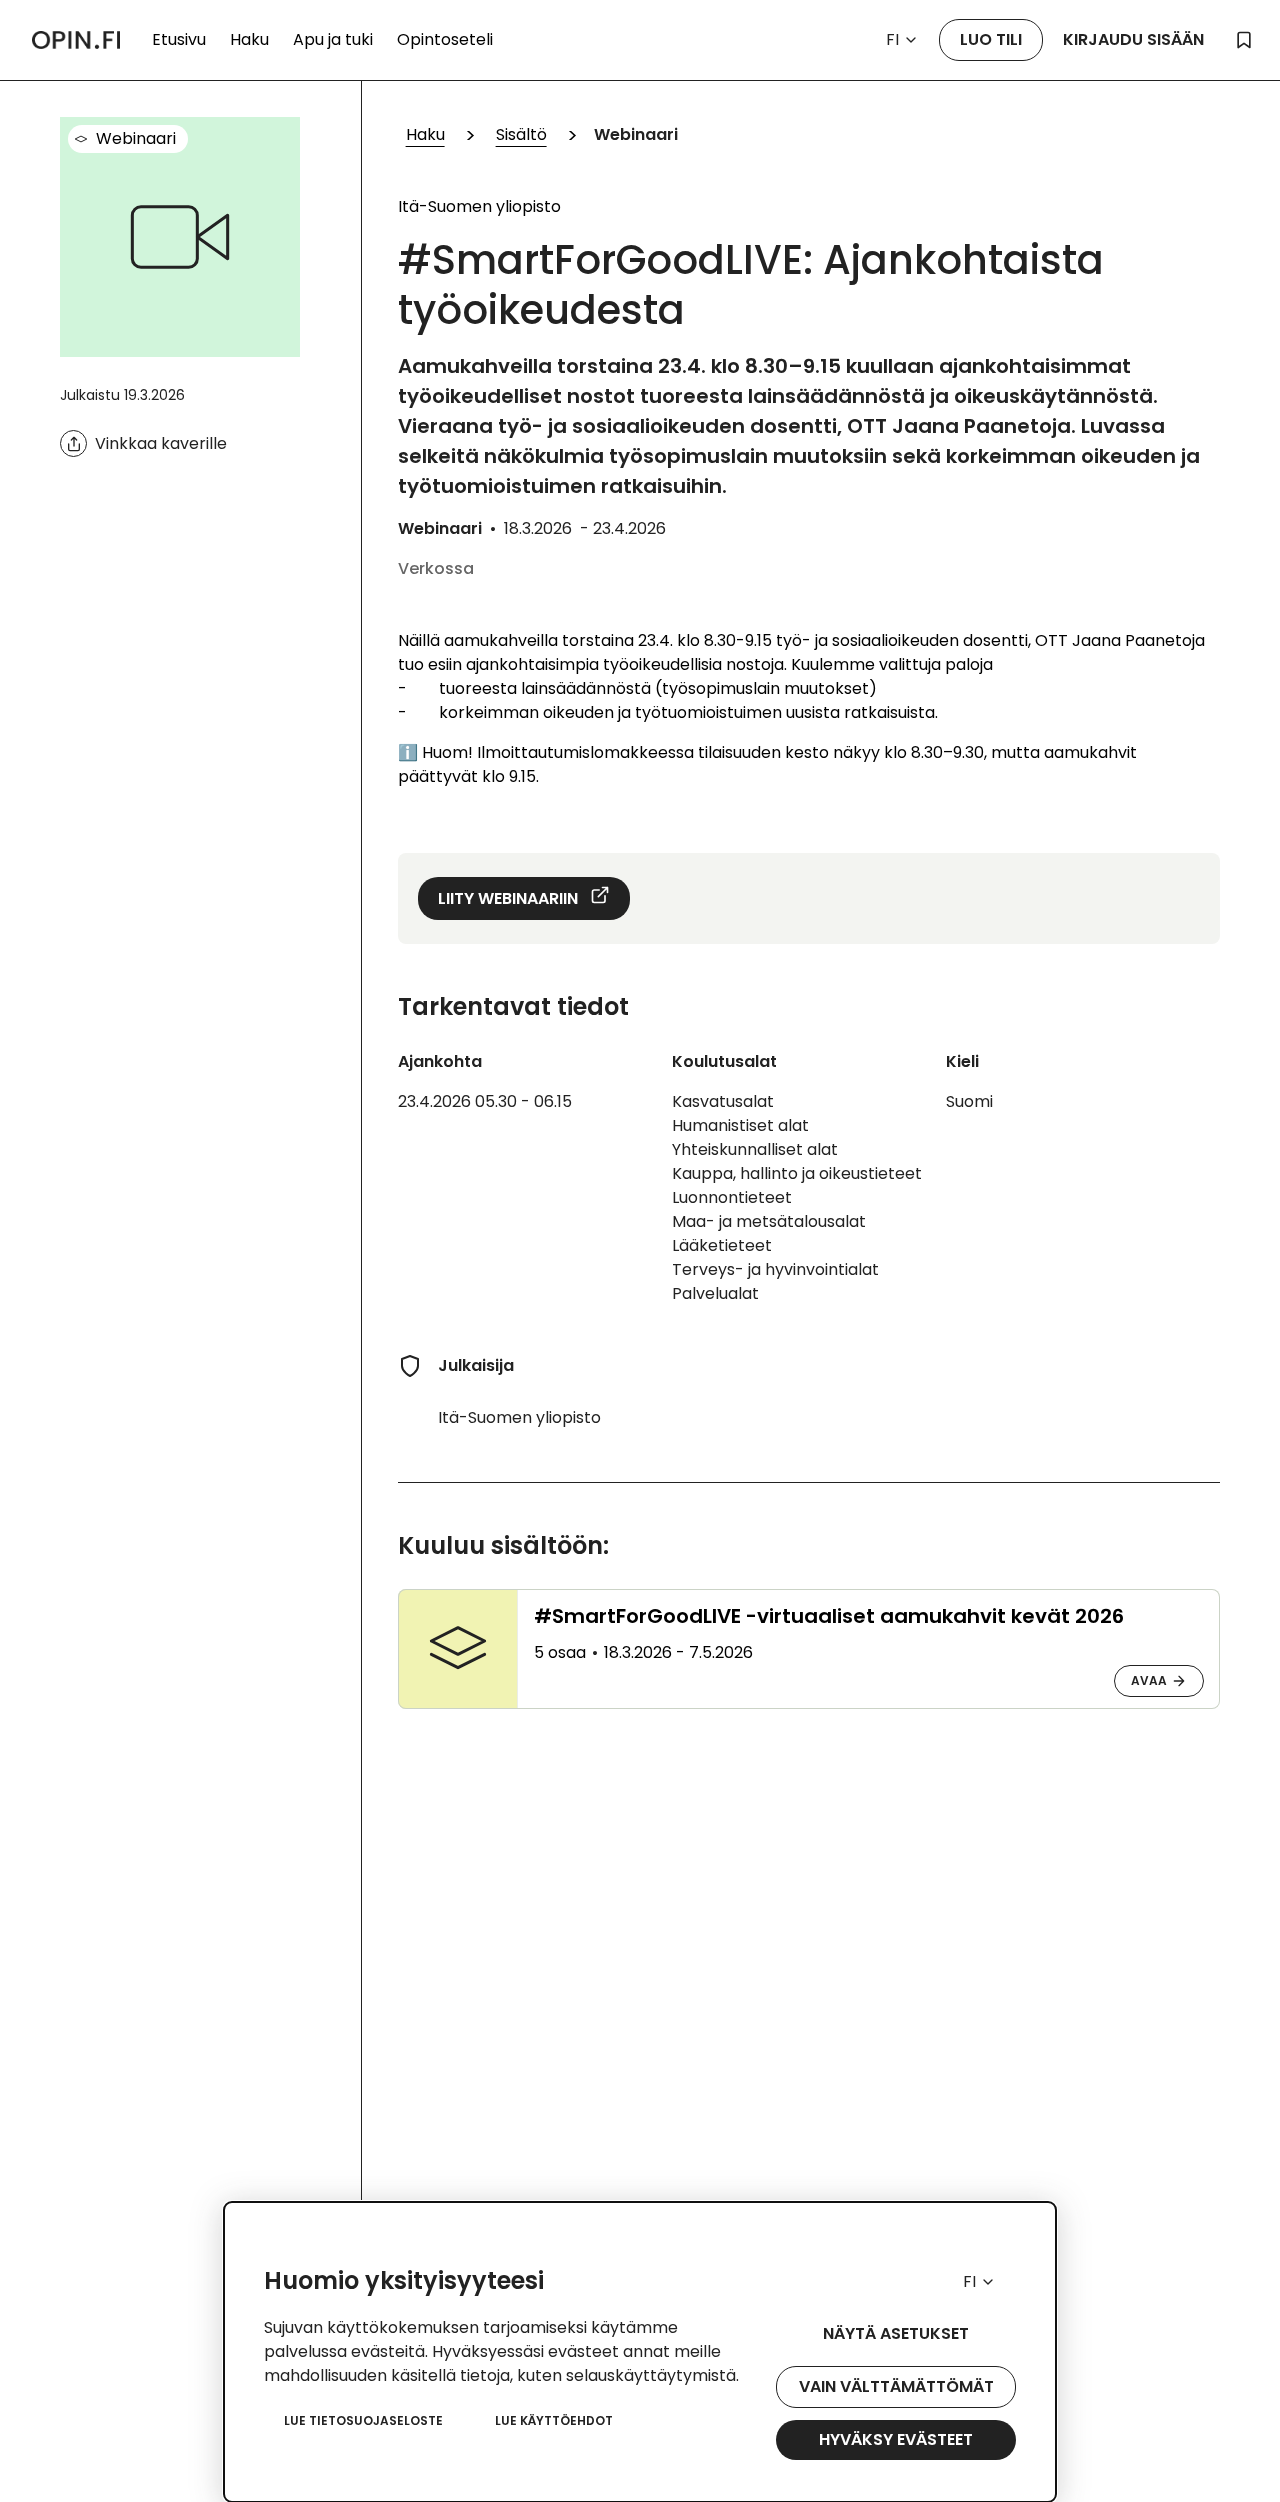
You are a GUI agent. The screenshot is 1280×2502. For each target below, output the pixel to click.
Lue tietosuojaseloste (363, 2420)
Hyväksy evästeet (896, 2439)
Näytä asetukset (896, 2333)
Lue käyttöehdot (554, 2420)
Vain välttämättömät (896, 2386)
